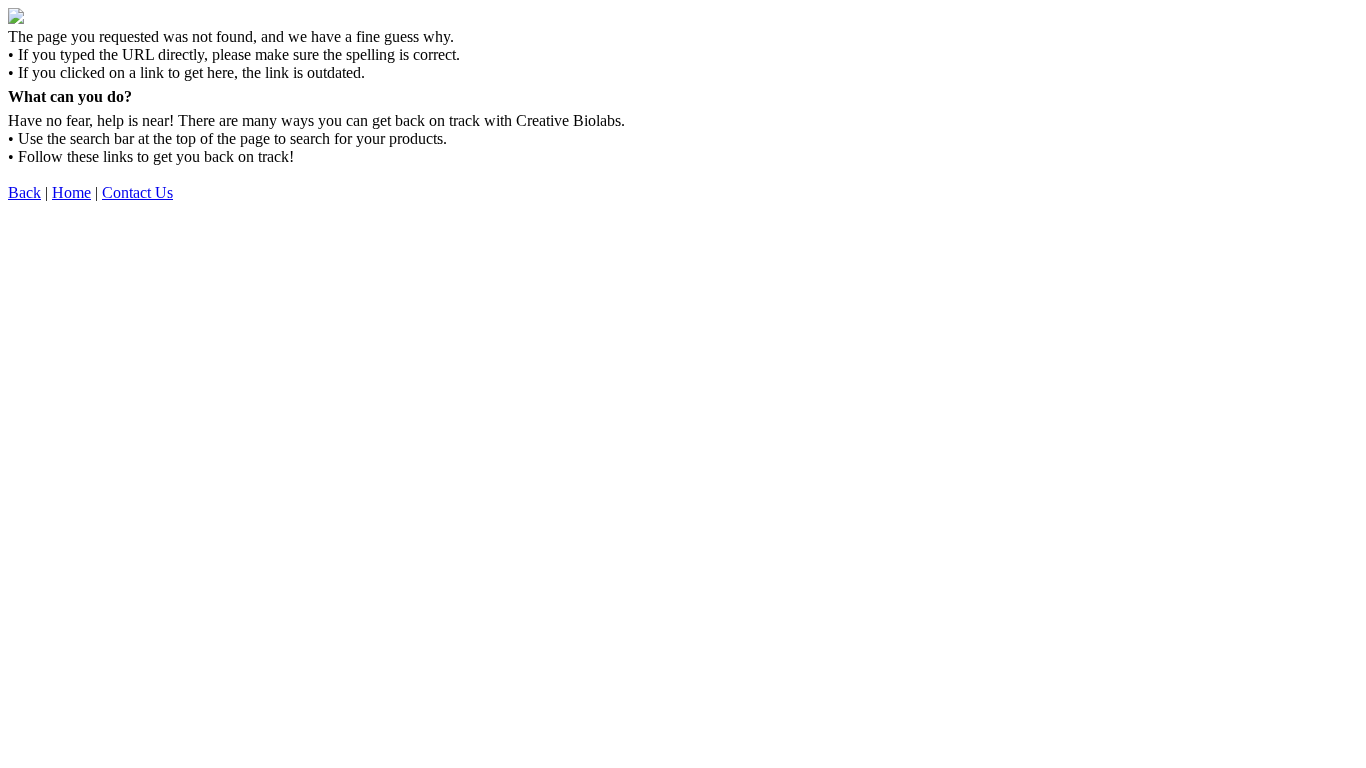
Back (24, 192)
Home (71, 192)
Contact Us (137, 192)
